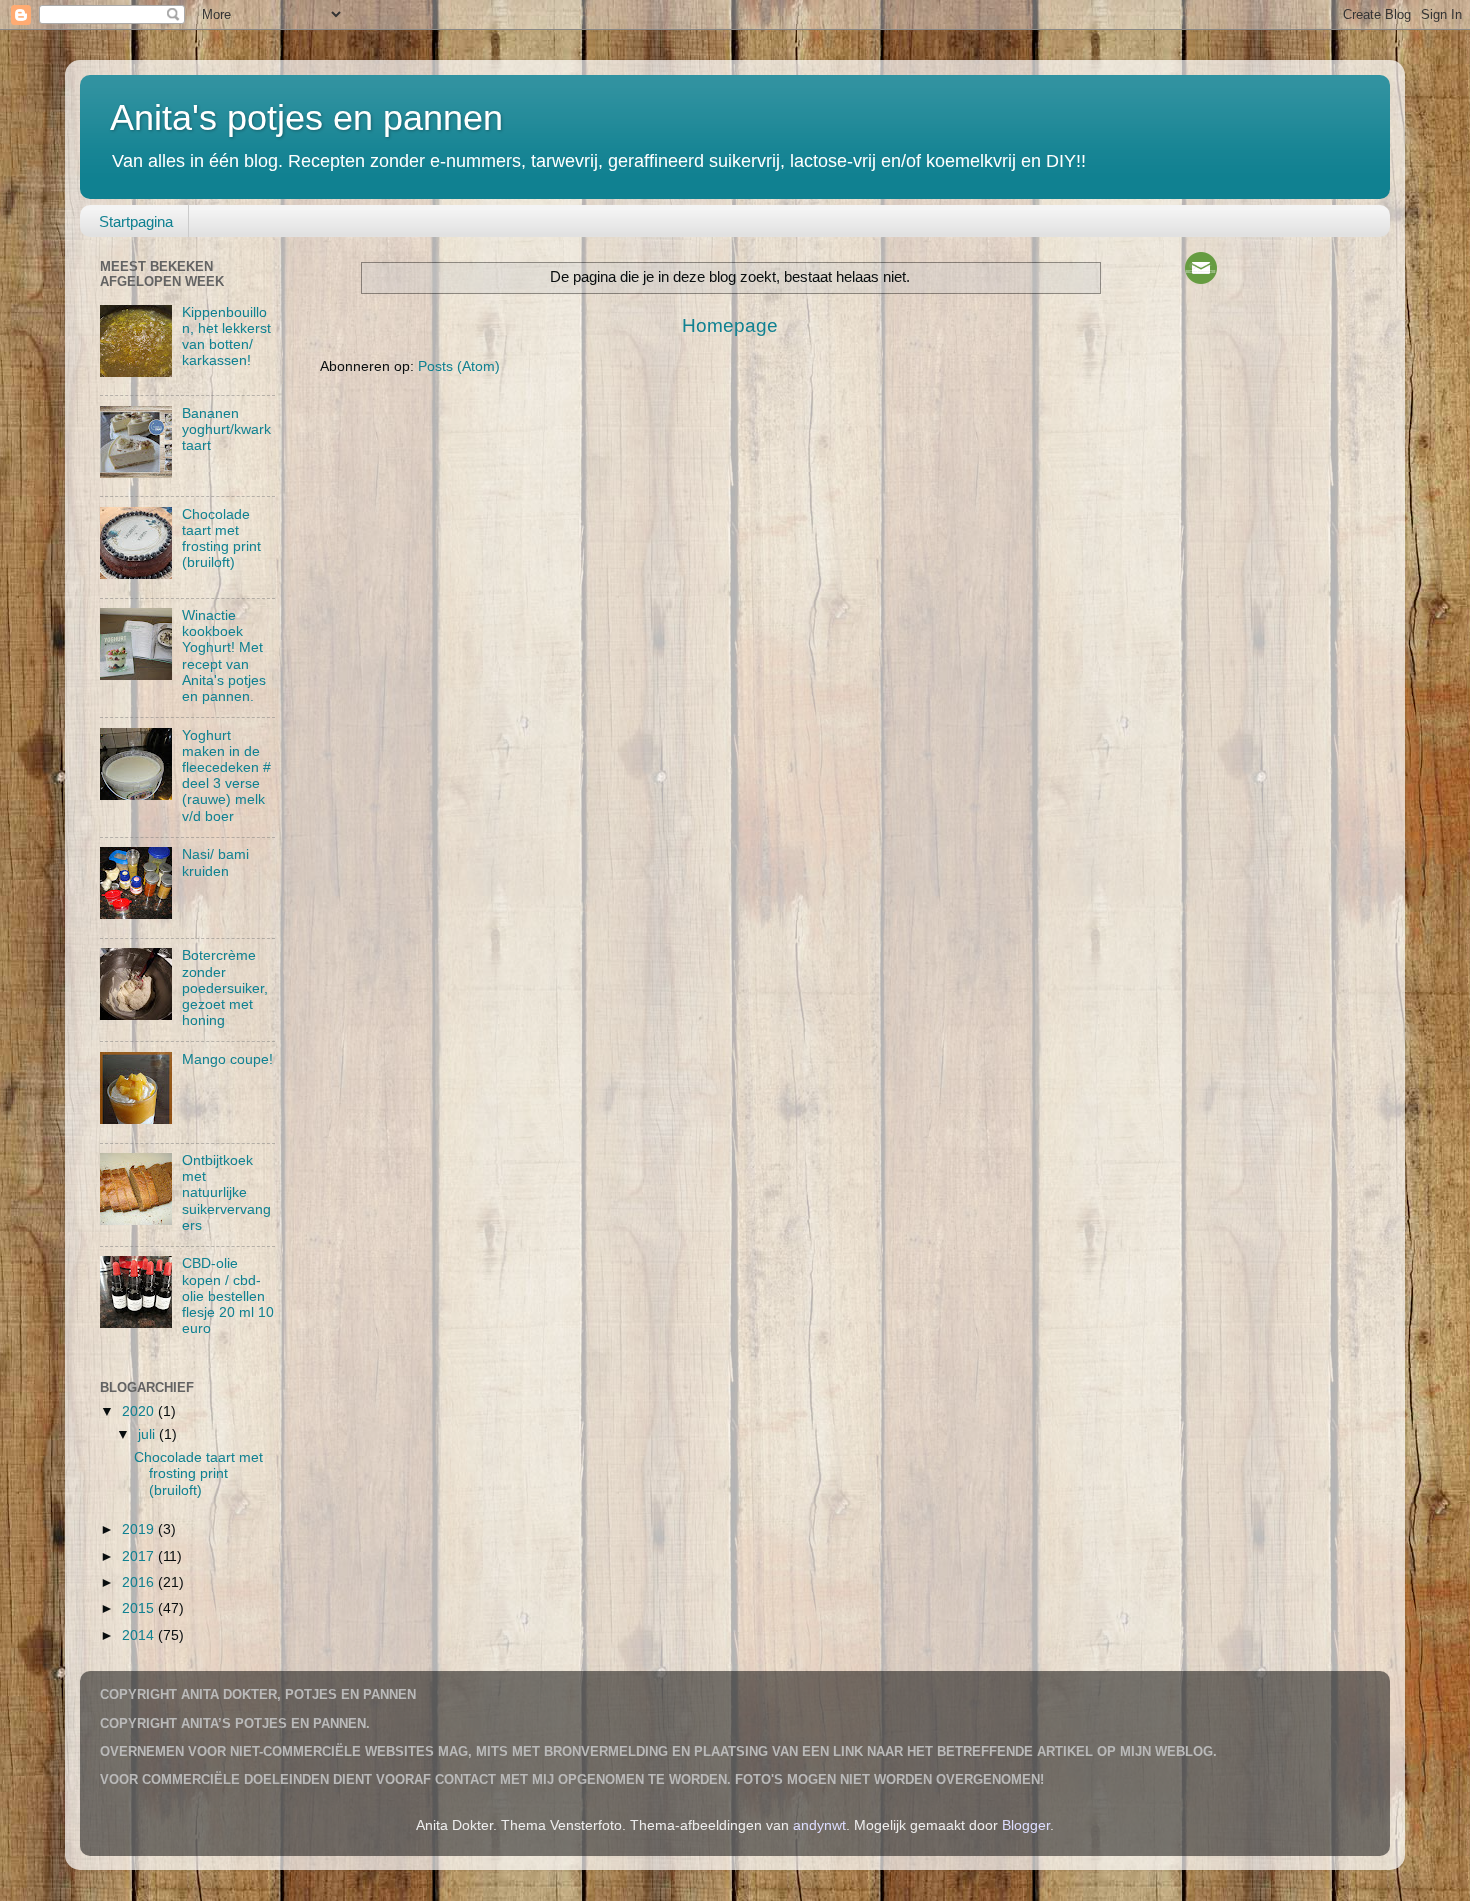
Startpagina (136, 221)
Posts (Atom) (459, 366)
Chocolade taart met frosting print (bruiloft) (221, 539)
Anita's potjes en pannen (306, 117)
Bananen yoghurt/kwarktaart (226, 429)
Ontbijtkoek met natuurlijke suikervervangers (226, 1193)
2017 (140, 1556)
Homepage (730, 325)
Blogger (1026, 1825)
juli (148, 1434)
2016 (140, 1582)
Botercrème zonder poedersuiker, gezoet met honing (225, 988)
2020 (140, 1411)
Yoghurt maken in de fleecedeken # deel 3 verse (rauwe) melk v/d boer (226, 776)
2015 (140, 1608)
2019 (140, 1529)
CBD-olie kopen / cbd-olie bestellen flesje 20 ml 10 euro (228, 1296)
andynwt (819, 1825)
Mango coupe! (227, 1059)
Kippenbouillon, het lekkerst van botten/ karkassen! (226, 337)
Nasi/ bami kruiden (215, 862)
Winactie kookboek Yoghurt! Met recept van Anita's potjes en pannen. (224, 656)
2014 (140, 1635)
